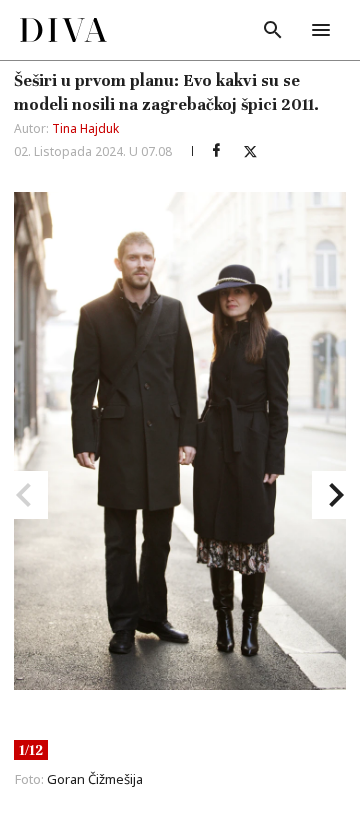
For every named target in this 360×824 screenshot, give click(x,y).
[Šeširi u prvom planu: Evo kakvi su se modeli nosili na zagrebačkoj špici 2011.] (216, 151)
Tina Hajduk (85, 128)
